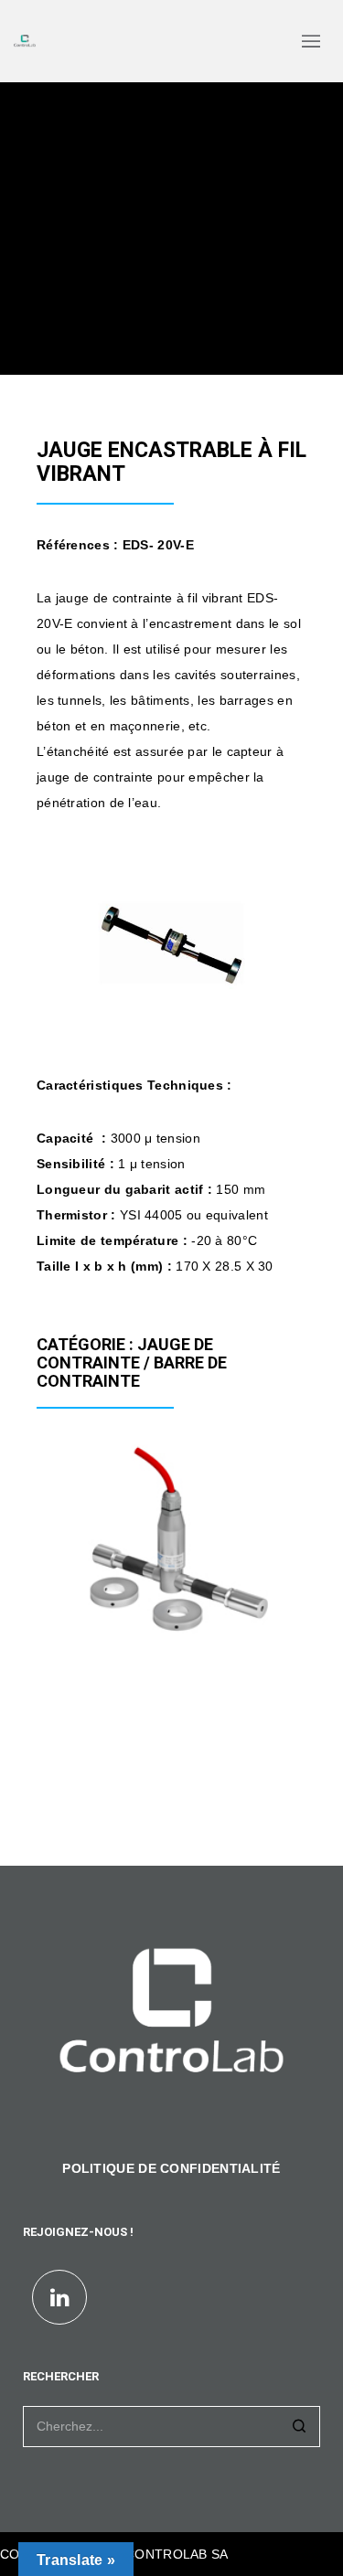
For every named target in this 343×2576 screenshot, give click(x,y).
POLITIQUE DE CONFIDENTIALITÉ (171, 2168)
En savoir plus (97, 1606)
